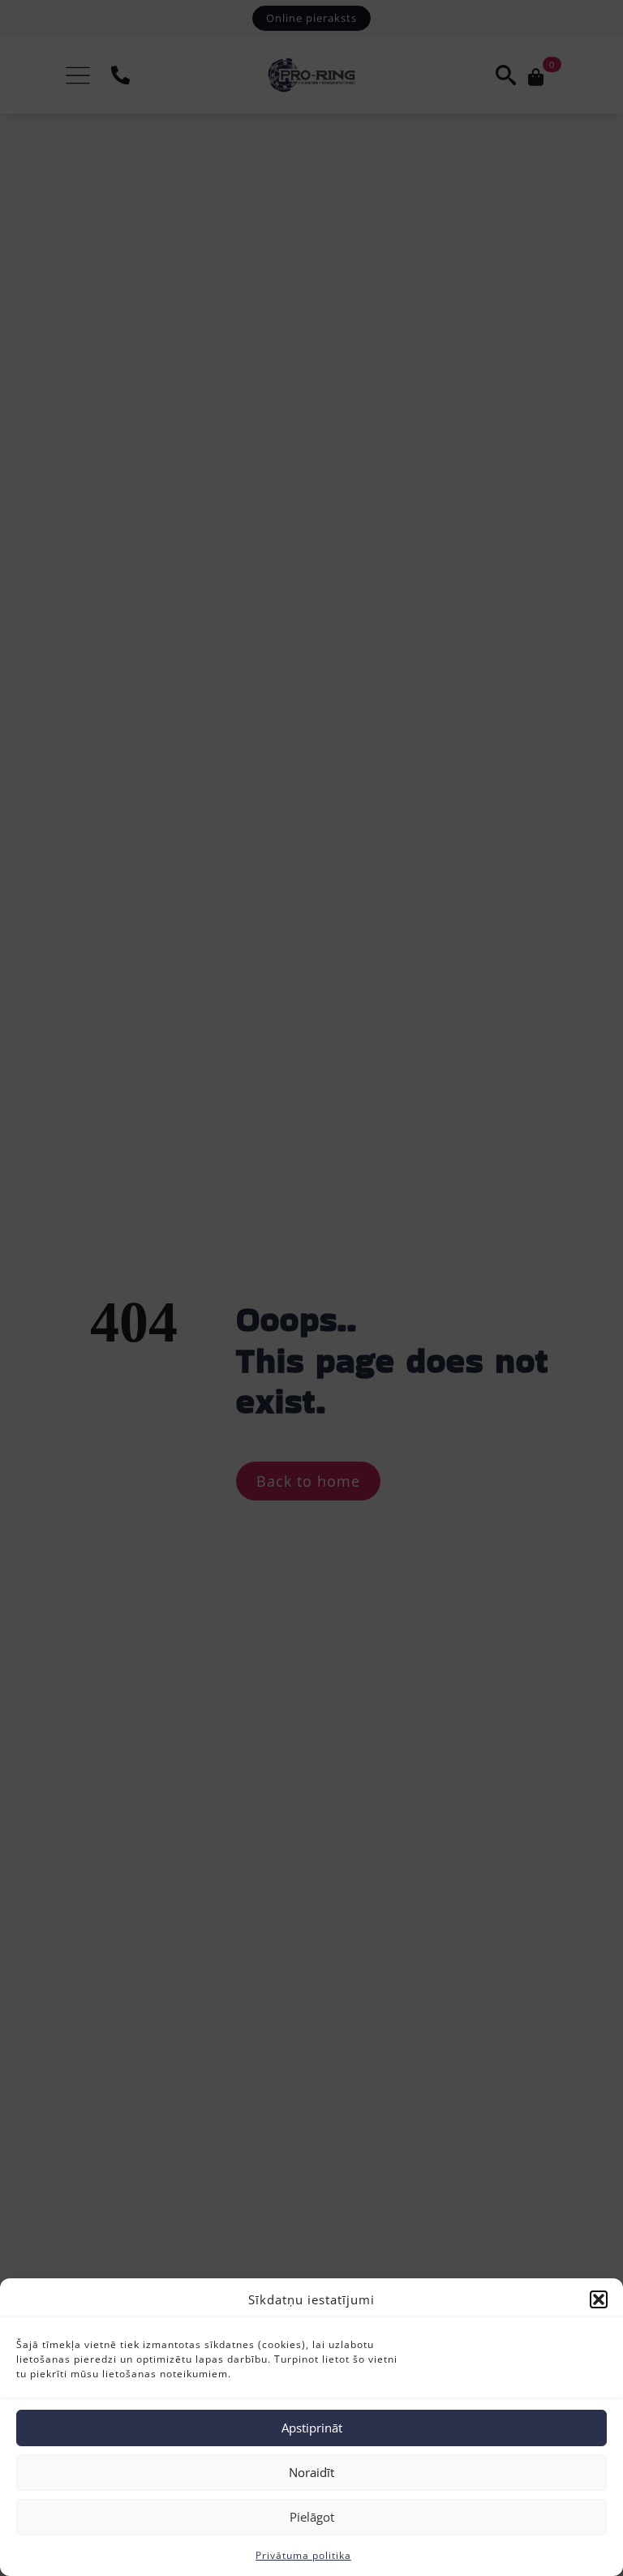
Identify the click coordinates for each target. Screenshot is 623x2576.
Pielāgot (312, 2517)
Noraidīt (311, 2472)
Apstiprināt (312, 2428)
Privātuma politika (303, 2555)
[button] (599, 2299)
